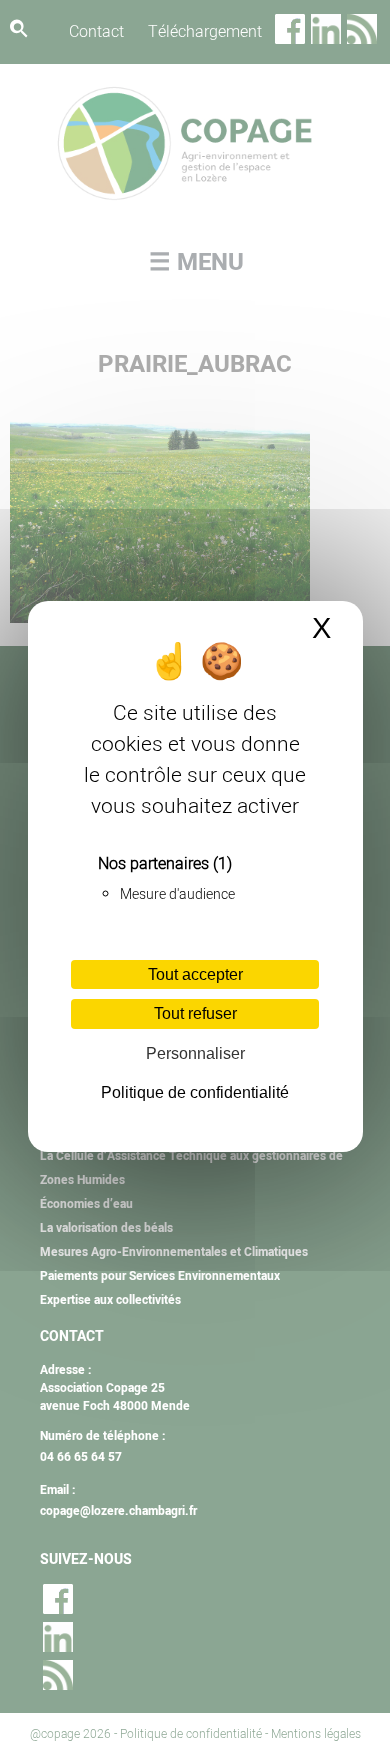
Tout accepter (195, 974)
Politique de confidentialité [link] (195, 1092)
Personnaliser (195, 1053)
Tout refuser (195, 1013)
